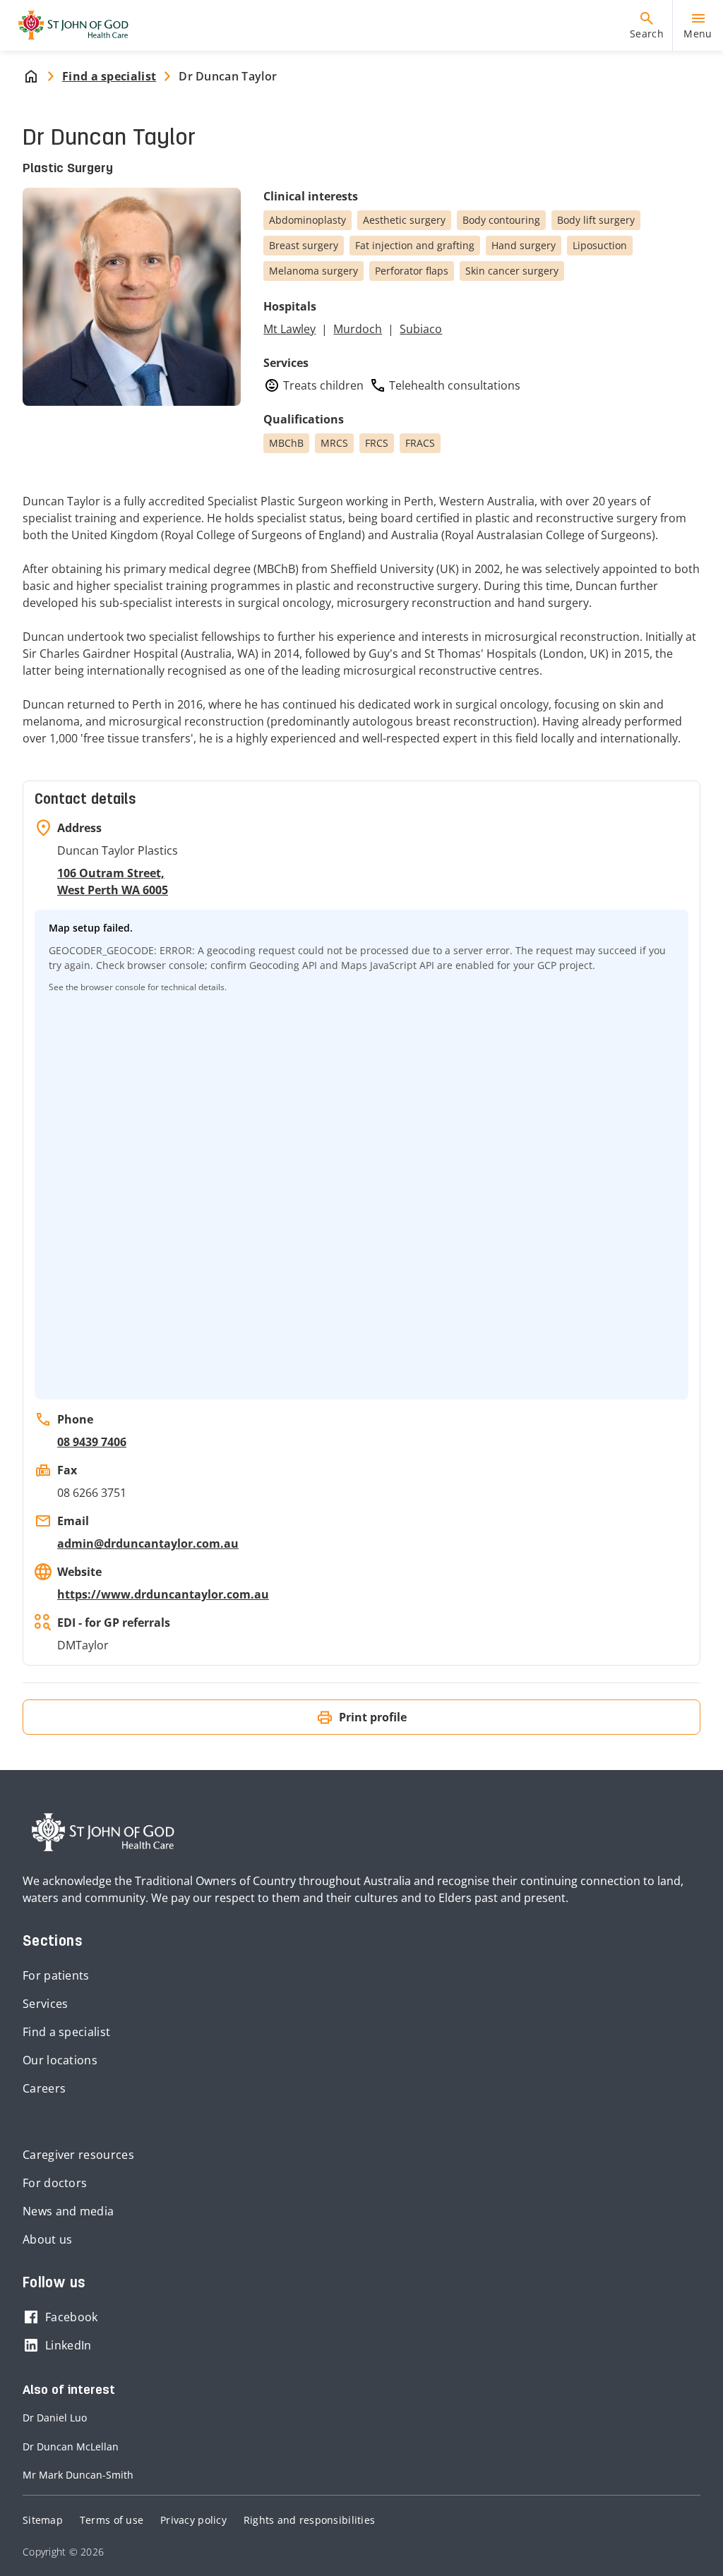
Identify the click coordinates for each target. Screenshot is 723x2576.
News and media (68, 2211)
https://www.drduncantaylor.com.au (163, 1594)
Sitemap (43, 2520)
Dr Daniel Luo (55, 2418)
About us (47, 2239)
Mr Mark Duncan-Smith (78, 2475)
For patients (56, 1975)
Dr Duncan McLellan (71, 2446)
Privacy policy (193, 2520)
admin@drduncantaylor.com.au (148, 1543)
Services (45, 2004)
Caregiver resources (78, 2155)
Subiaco (421, 329)
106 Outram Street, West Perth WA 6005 (113, 881)
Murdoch (358, 329)
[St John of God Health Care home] (103, 1832)
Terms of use (112, 2520)
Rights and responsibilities (309, 2520)
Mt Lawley (289, 329)
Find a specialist (66, 2032)
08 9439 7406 (92, 1442)
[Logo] (68, 25)
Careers (44, 2088)
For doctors (55, 2183)
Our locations (60, 2060)
